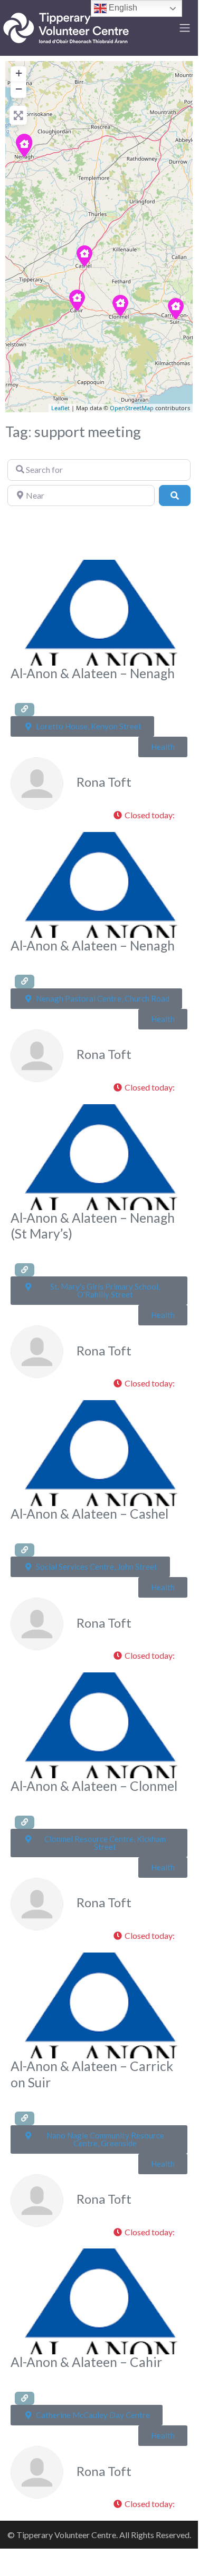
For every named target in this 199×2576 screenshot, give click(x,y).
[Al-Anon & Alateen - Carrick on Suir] (176, 309)
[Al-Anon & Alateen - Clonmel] (120, 305)
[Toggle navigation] (185, 28)
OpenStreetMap (132, 408)
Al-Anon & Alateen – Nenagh (93, 673)
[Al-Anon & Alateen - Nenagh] (24, 146)
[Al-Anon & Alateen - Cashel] (84, 256)
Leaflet (60, 408)
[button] (148, 816)
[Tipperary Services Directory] (66, 26)
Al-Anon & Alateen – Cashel (89, 1514)
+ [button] (19, 73)
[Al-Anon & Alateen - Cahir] (77, 300)
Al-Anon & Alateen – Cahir (86, 2362)
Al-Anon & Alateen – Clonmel (94, 1786)
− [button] (19, 89)
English (122, 8)
